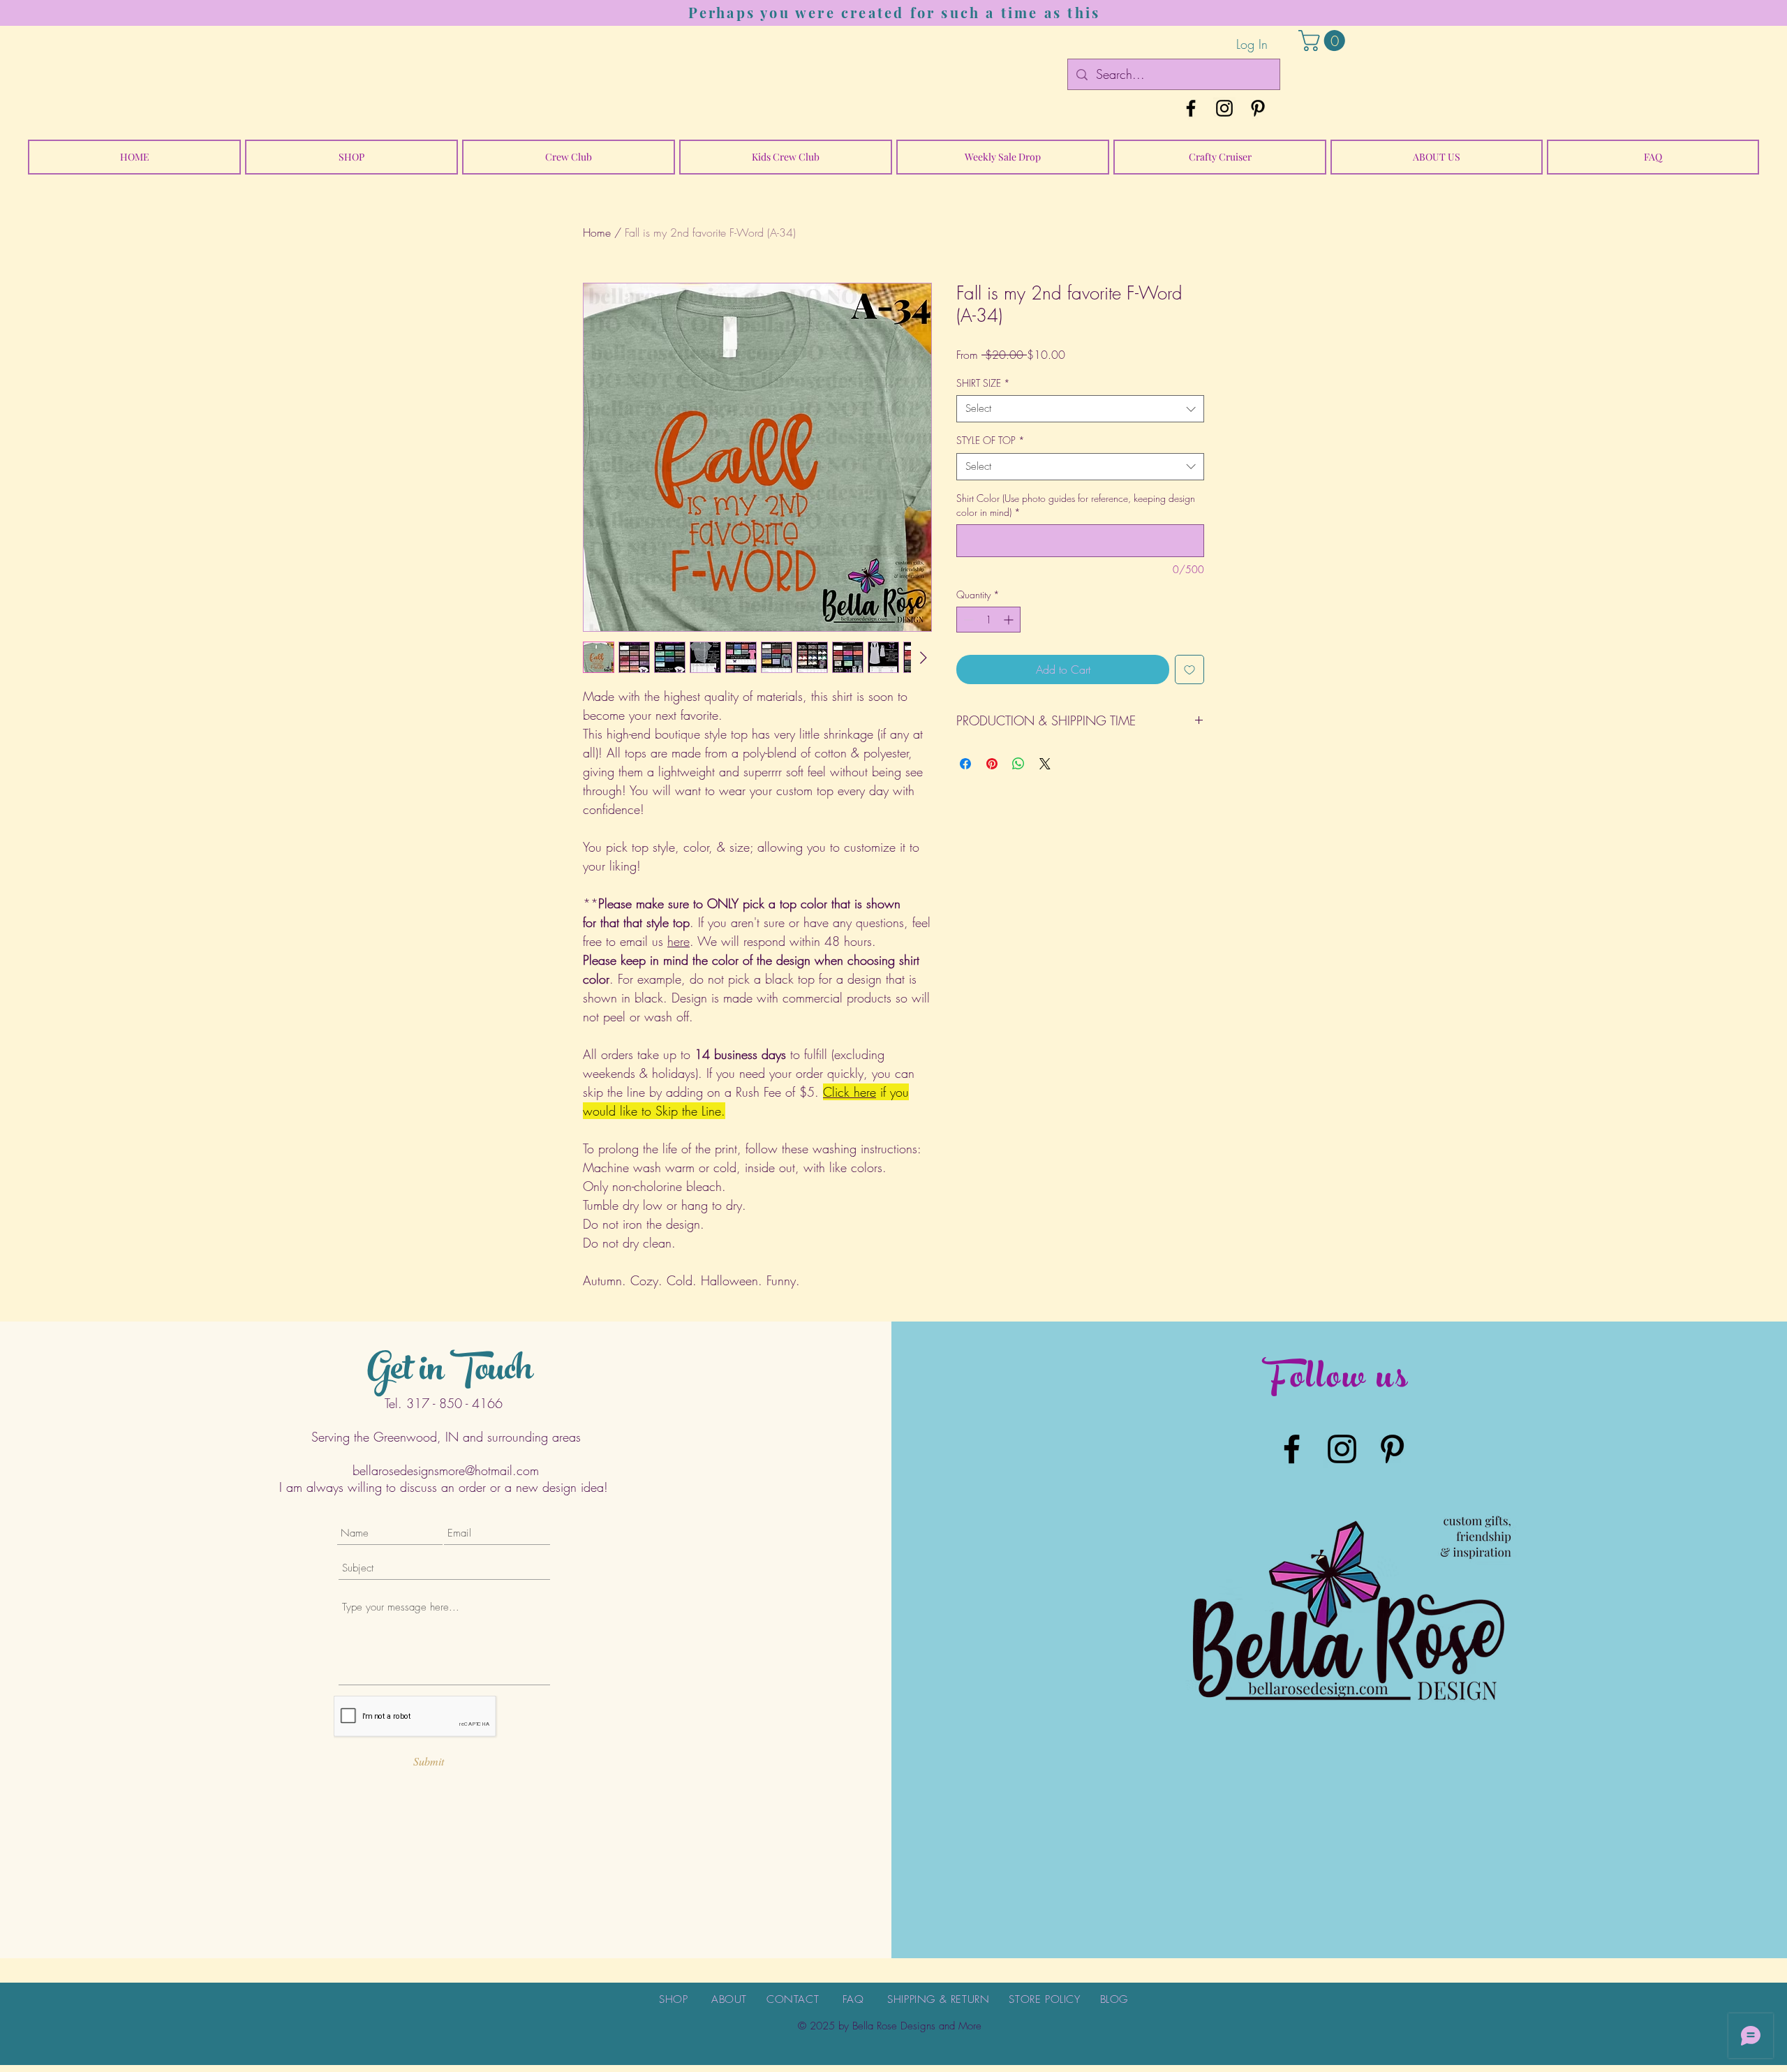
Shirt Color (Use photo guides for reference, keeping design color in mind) (1076, 505)
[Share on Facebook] (965, 764)
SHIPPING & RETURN (938, 1999)
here (679, 941)
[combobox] (1080, 409)
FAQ (853, 1999)
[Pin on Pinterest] (992, 764)
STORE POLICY (1044, 1999)
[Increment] (1010, 620)
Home (597, 232)
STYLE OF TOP (991, 440)
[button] (1324, 40)
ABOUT (729, 1999)
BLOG (1114, 1999)
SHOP (673, 1999)
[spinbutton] (988, 620)
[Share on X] (1045, 764)
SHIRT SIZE (983, 383)
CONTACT (793, 1999)
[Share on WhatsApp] (1018, 764)
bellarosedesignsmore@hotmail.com (446, 1470)
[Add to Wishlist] (1189, 669)
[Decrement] (967, 620)
